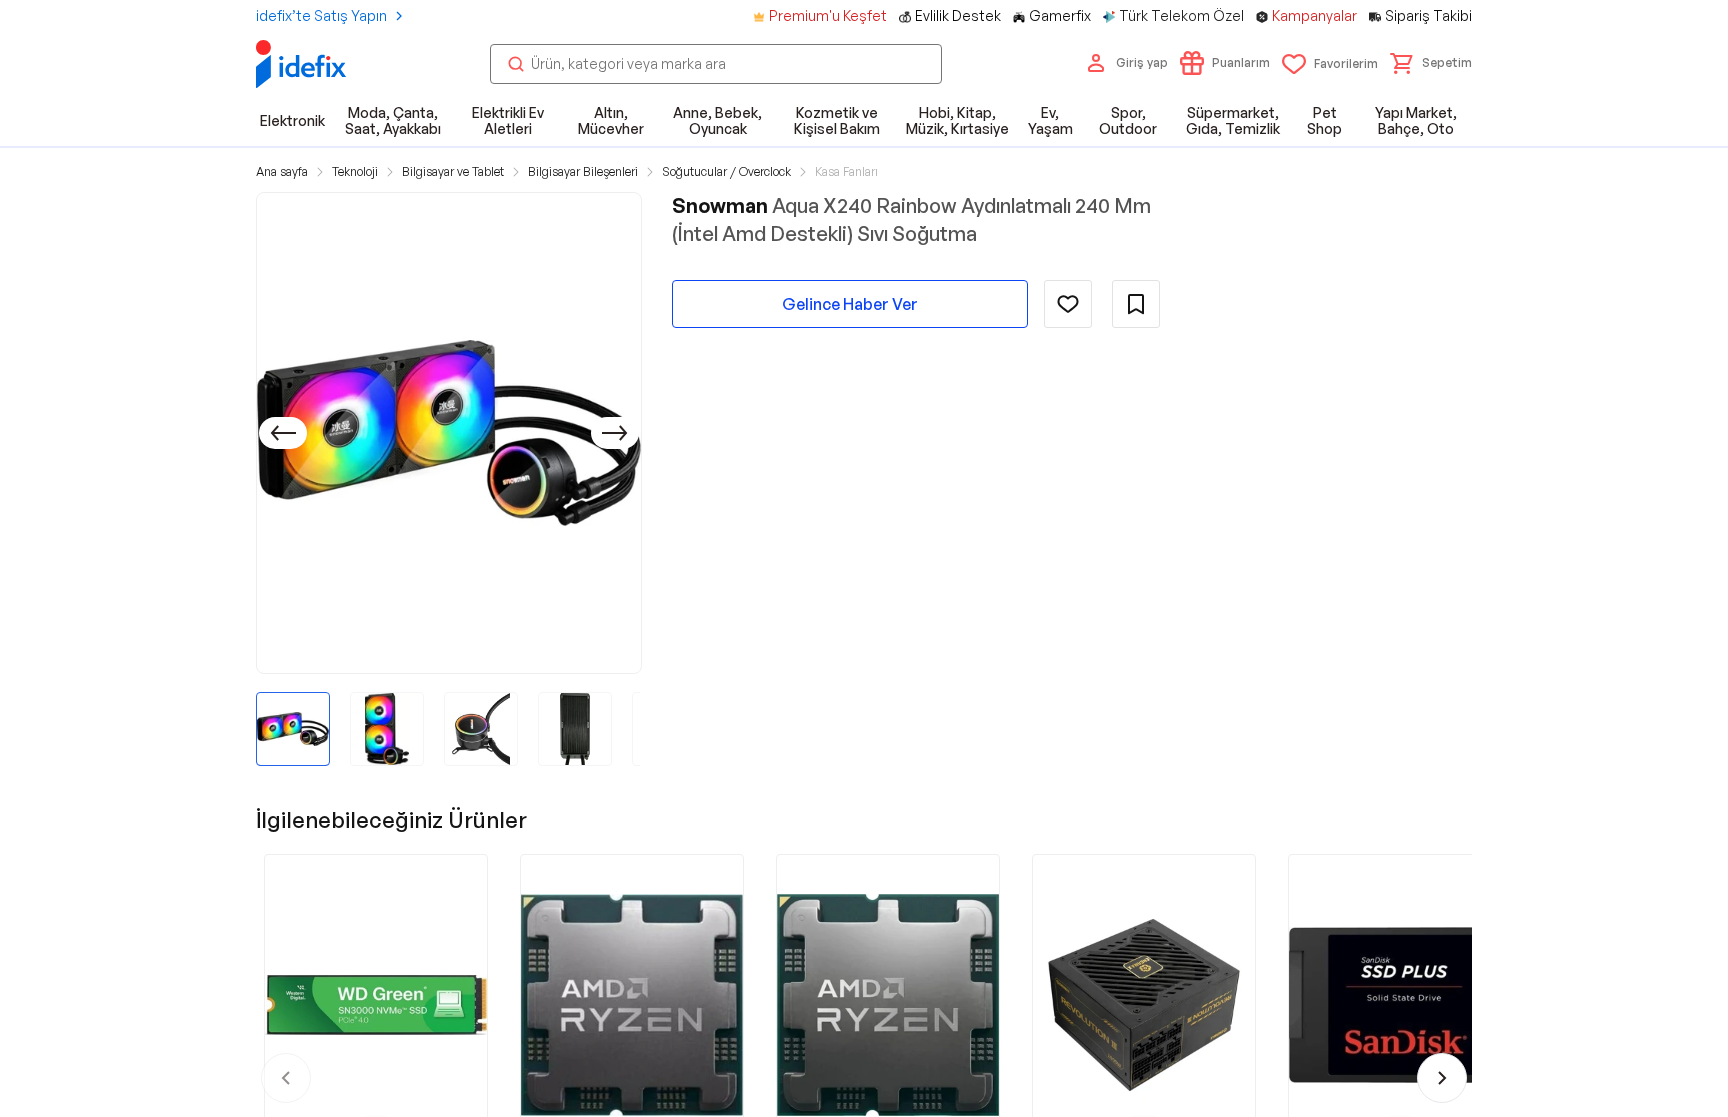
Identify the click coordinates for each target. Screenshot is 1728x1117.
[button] (1431, 63)
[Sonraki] (615, 433)
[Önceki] (283, 433)
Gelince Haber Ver (850, 304)
